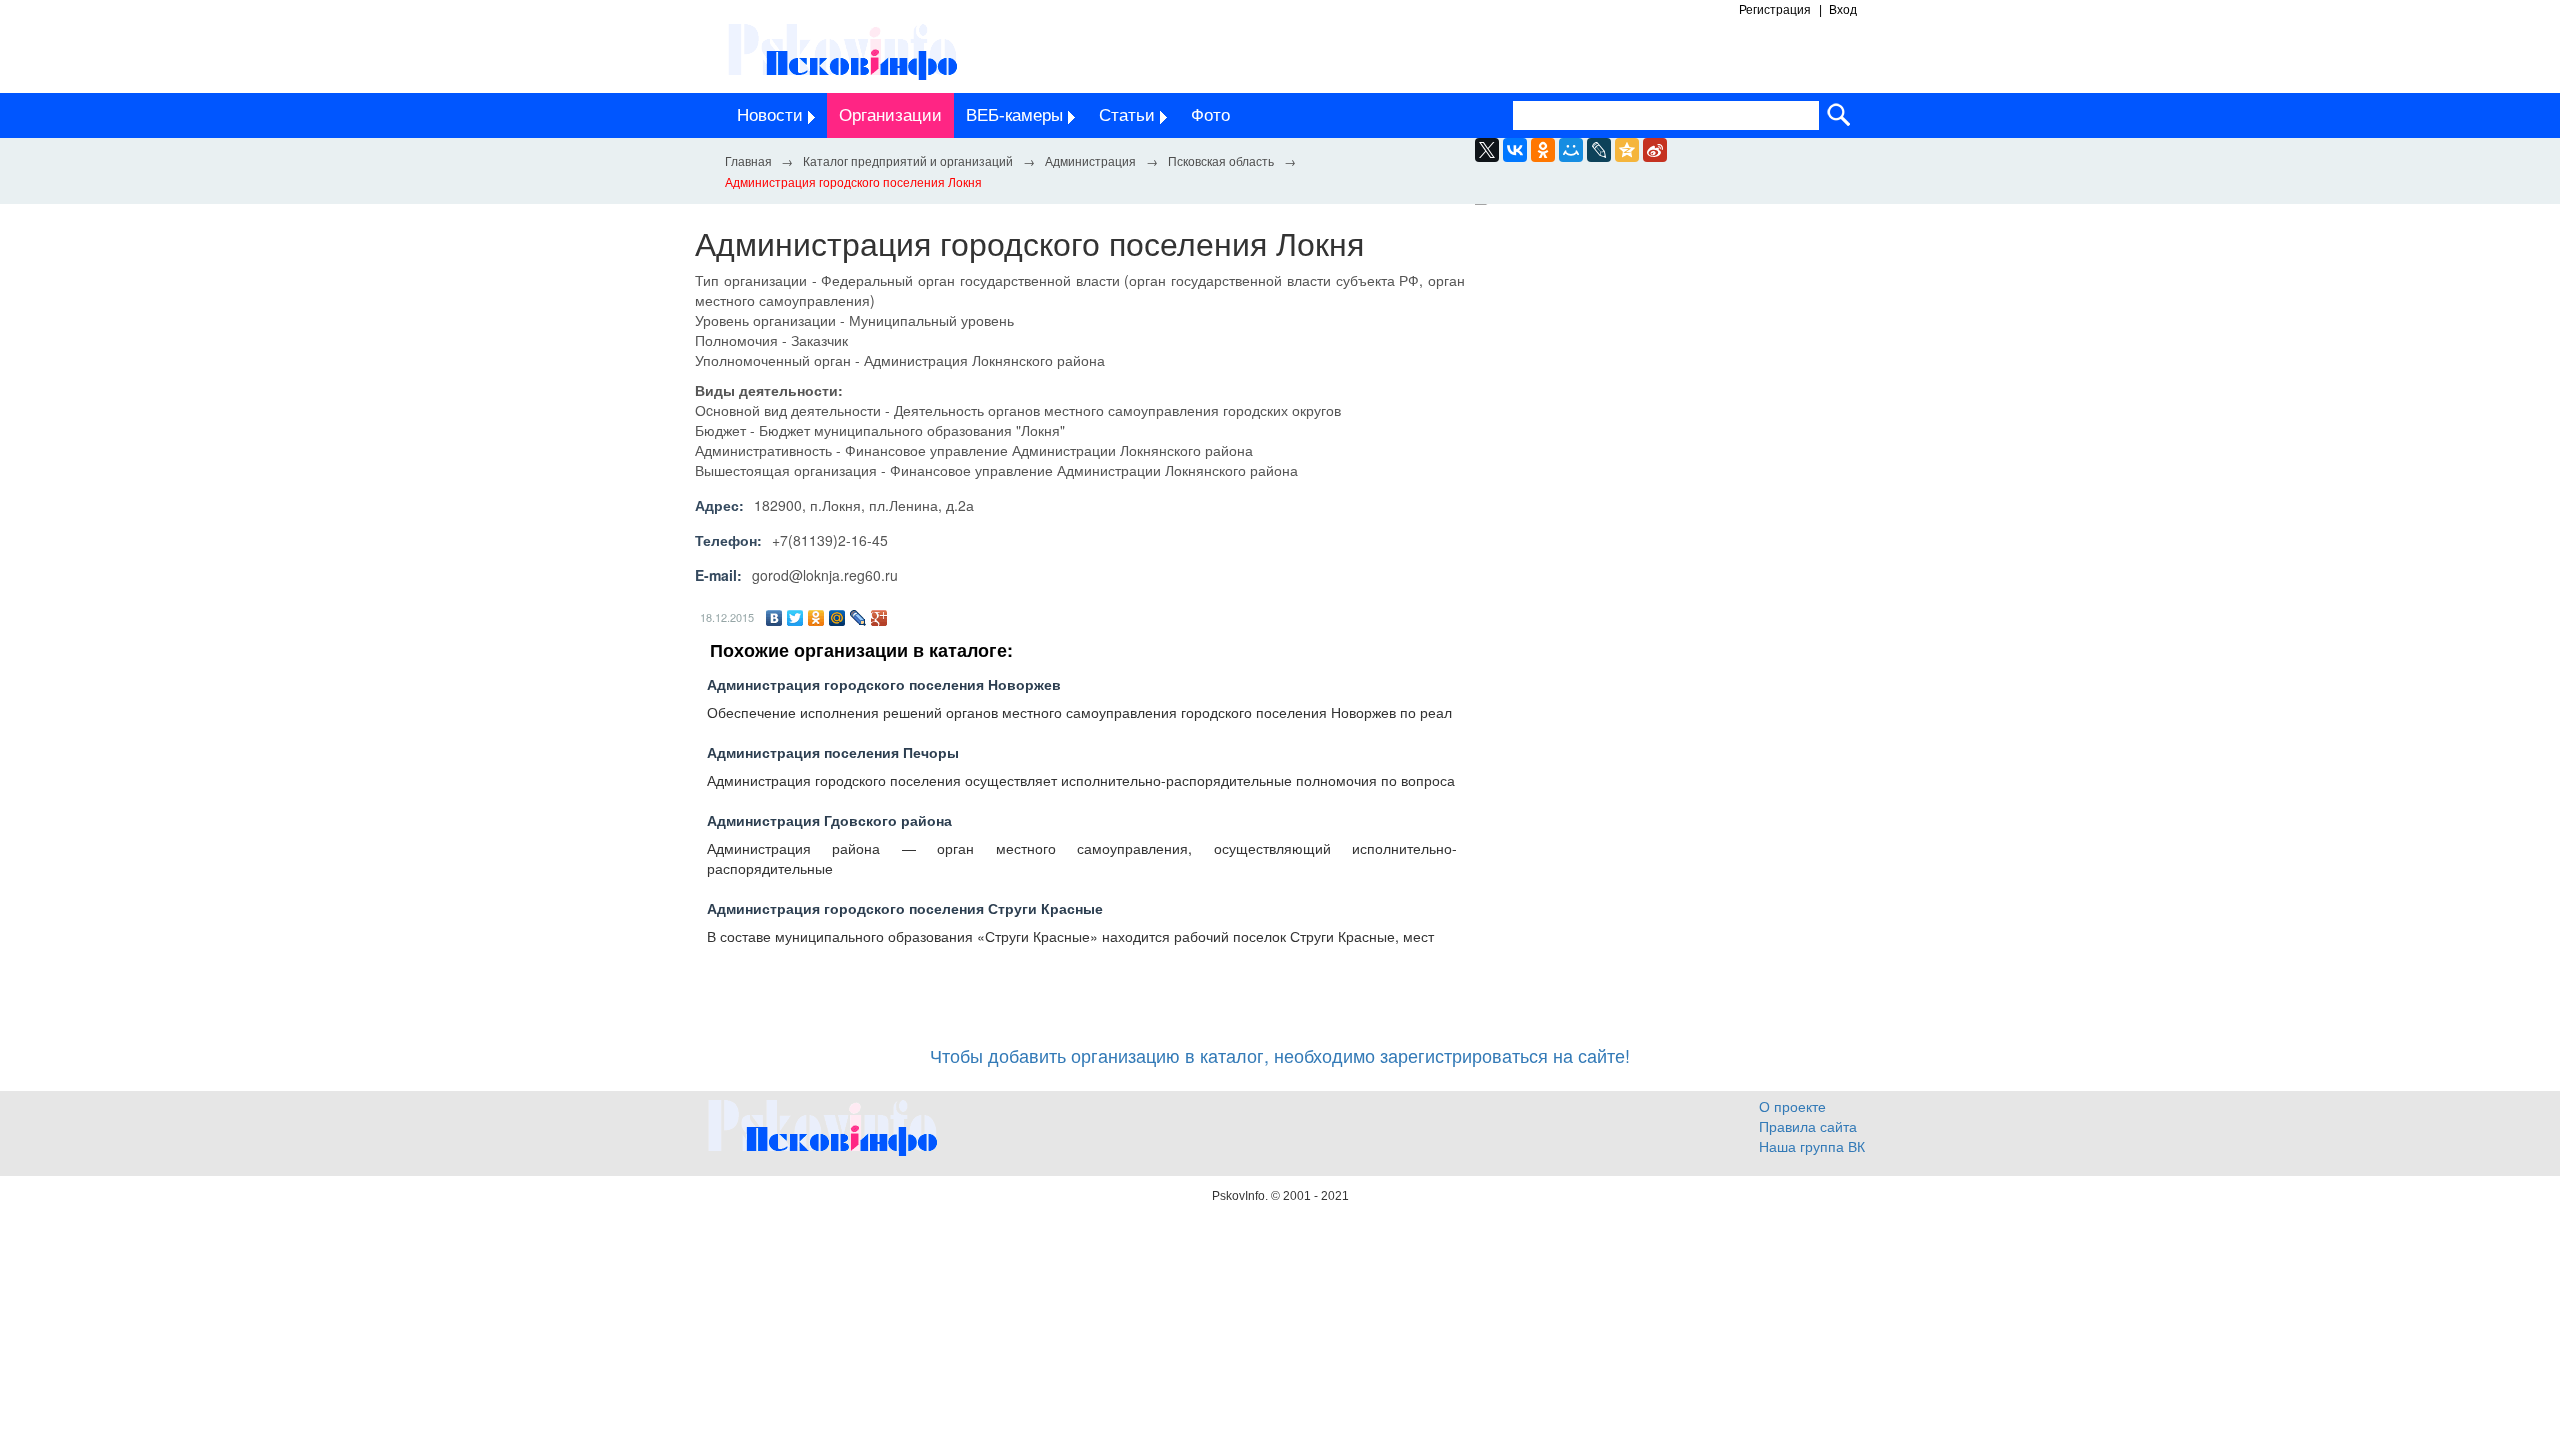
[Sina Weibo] (1655, 150)
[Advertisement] (1680, 408)
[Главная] (748, 160)
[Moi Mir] (1571, 150)
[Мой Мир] (837, 618)
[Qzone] (1627, 150)
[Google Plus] (879, 618)
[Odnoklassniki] (1543, 150)
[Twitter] (795, 618)
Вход (1843, 10)
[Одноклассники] (816, 618)
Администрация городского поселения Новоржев (884, 684)
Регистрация (1775, 10)
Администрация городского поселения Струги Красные (905, 908)
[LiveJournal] (1599, 150)
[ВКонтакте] (774, 618)
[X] (1487, 150)
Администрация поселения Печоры (833, 752)
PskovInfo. (1241, 1196)
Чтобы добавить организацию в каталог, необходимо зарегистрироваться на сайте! (1280, 1055)
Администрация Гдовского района (829, 820)
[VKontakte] (1515, 150)
